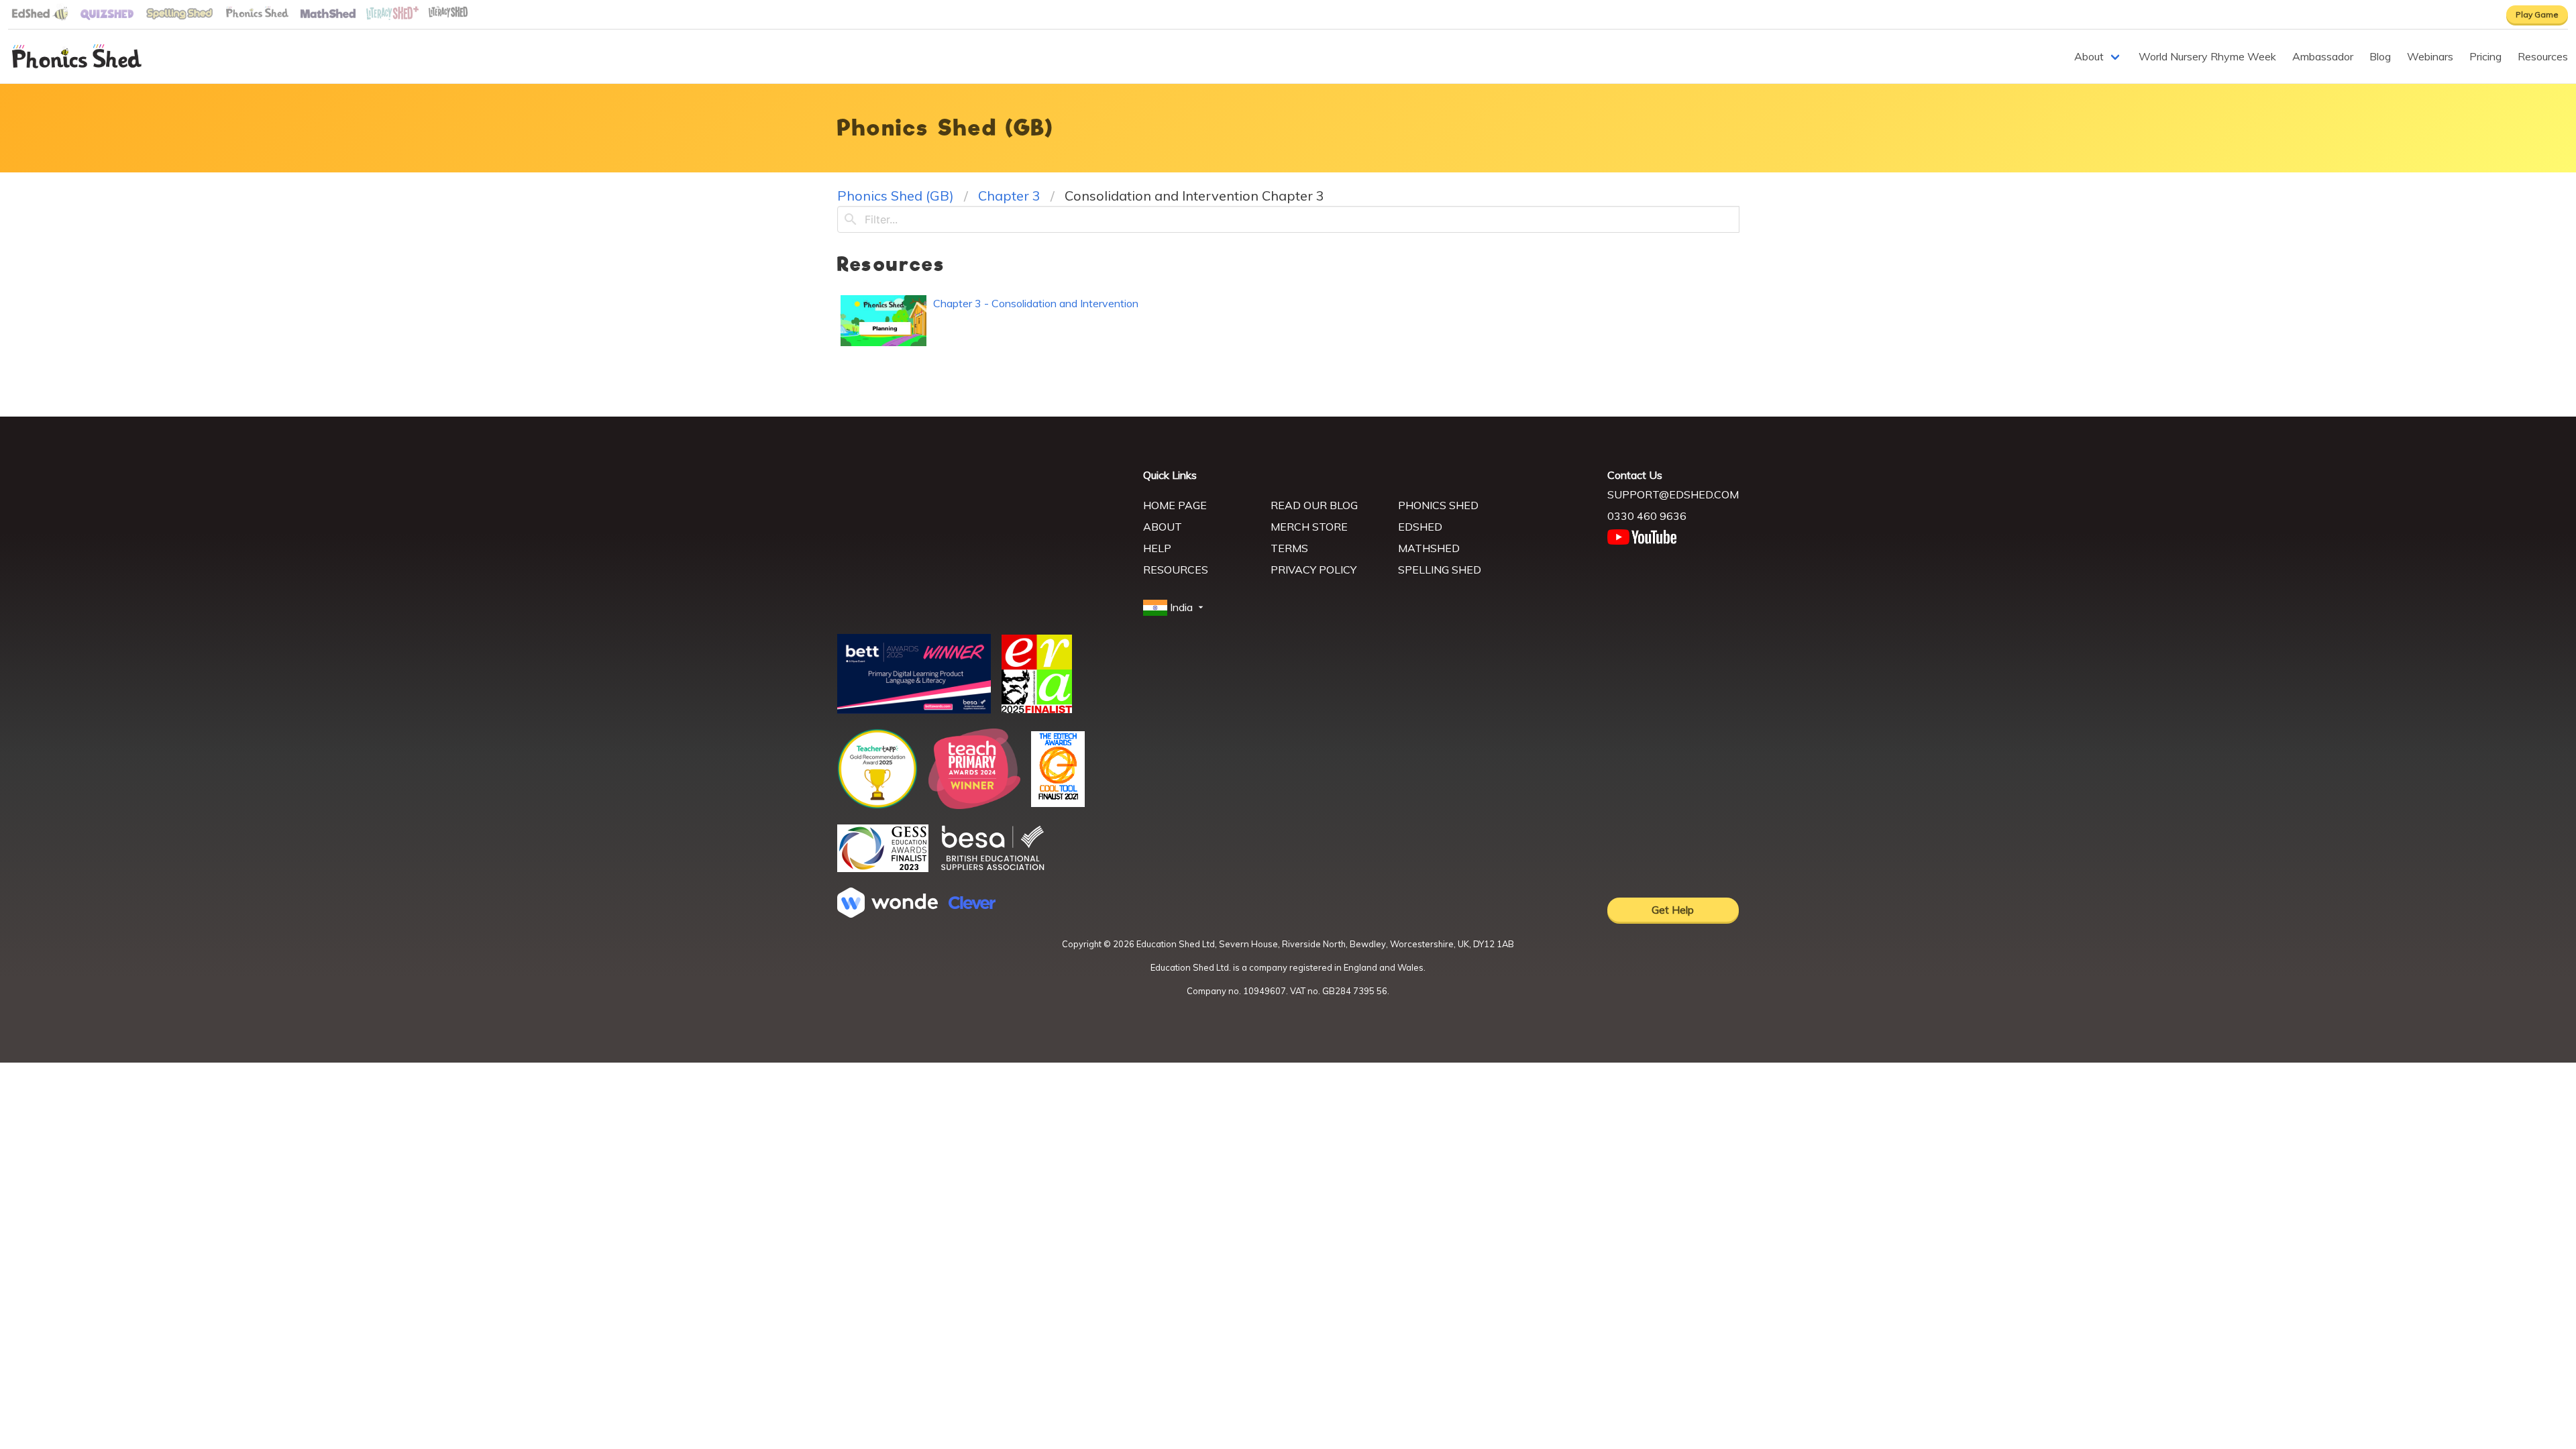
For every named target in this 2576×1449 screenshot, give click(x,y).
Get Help (1673, 910)
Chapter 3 (1009, 196)
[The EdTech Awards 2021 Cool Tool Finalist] (1058, 803)
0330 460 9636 (1647, 516)
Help (1157, 548)
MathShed (1429, 548)
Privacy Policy (1313, 570)
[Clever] (972, 905)
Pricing (2485, 56)
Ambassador (2323, 56)
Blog (2380, 56)
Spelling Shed (1440, 570)
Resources (2543, 56)
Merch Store (1309, 527)
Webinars (2430, 56)
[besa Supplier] (993, 869)
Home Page (1175, 505)
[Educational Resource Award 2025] (1037, 709)
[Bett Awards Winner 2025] (914, 710)
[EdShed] (982, 529)
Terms (1289, 548)
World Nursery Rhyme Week (2207, 56)
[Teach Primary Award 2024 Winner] (974, 805)
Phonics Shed (1438, 505)
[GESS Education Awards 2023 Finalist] (883, 868)
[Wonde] (888, 914)
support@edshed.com (1673, 494)
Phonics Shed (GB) (896, 196)
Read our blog (1314, 505)
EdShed (1420, 527)
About (2089, 56)
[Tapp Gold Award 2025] (877, 805)
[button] (1175, 608)
